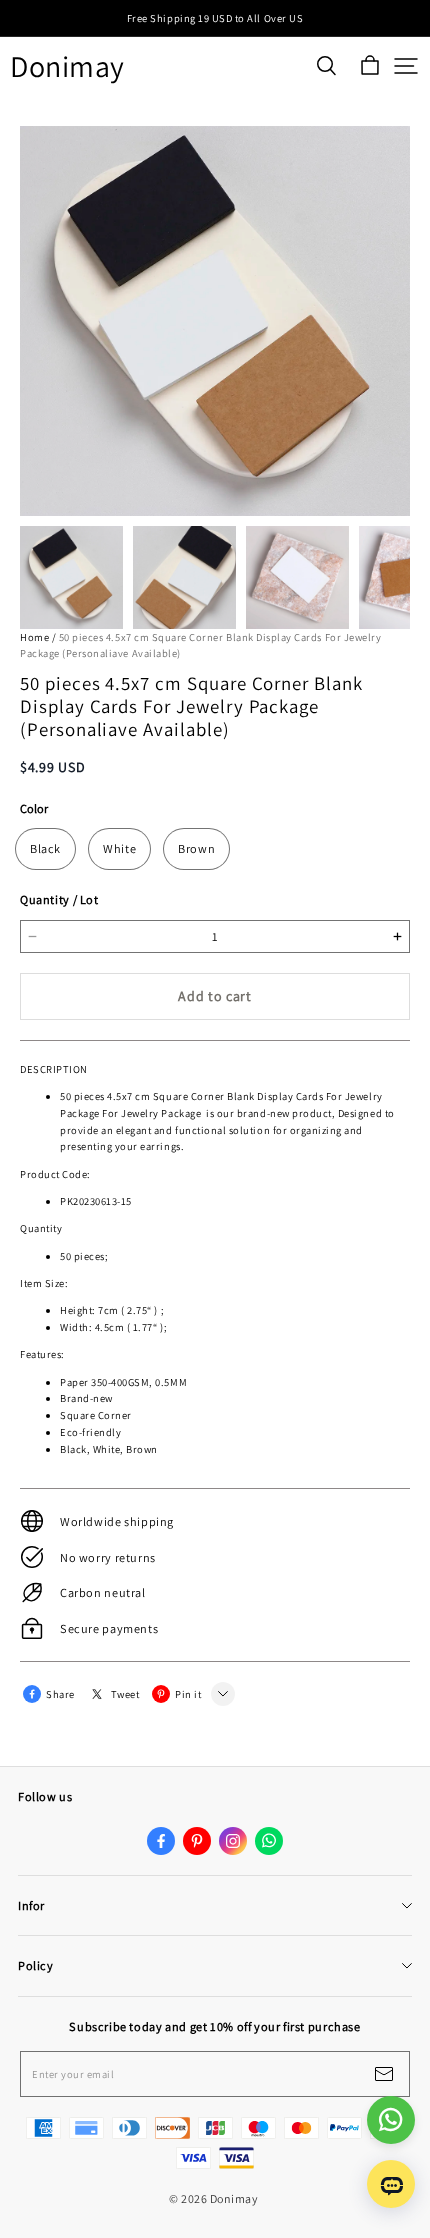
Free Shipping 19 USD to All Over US (215, 18)
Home (34, 637)
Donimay (67, 66)
